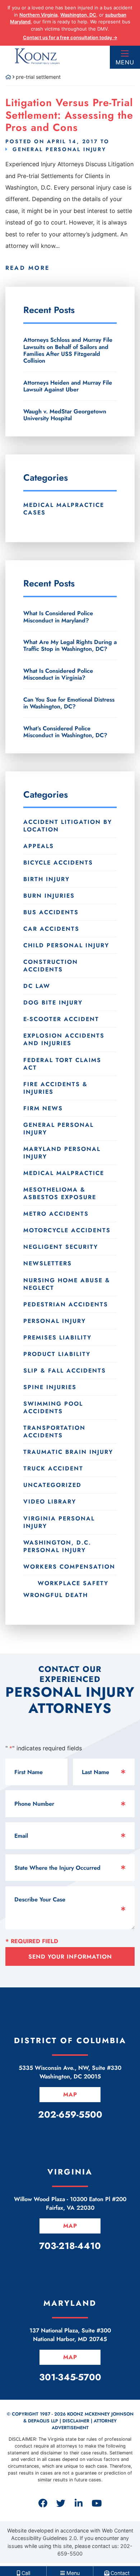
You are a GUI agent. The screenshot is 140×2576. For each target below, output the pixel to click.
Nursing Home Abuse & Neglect (67, 1284)
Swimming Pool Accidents (53, 1407)
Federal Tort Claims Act (62, 1064)
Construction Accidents (51, 966)
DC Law (37, 986)
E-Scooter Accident (61, 1019)
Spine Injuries (50, 1387)
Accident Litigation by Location (68, 826)
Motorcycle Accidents (67, 1230)
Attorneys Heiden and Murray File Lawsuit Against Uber (68, 386)
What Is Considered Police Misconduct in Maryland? (58, 617)
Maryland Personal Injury (62, 1153)
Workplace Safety (73, 1583)
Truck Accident (53, 1468)
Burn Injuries (49, 896)
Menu (125, 62)
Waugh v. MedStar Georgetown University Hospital (65, 415)
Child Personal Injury (66, 945)
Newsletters (48, 1263)
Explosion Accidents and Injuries (64, 1039)
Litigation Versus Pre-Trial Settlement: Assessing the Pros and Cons (69, 115)
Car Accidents (51, 929)
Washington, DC (78, 15)
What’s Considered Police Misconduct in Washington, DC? (65, 732)
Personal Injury (55, 1321)
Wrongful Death (56, 1595)
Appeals (39, 846)
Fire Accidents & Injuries (55, 1088)
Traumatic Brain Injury (68, 1452)
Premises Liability (57, 1337)
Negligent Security (61, 1247)
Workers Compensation (69, 1567)
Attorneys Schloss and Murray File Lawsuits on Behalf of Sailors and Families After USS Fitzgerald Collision (68, 350)
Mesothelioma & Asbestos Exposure (60, 1193)
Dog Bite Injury (53, 1003)
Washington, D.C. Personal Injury (57, 1546)
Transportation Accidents (54, 1432)
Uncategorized (52, 1485)
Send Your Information (70, 1957)
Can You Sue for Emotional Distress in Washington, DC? (69, 703)
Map (70, 2094)
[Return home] (8, 77)
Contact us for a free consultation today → (70, 37)
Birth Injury (46, 879)
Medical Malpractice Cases (64, 509)
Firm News (43, 1108)
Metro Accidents (56, 1214)
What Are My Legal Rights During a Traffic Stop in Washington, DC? (70, 645)
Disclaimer (76, 2421)
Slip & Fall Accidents (65, 1371)
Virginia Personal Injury (59, 1522)
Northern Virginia (38, 15)
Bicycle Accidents (58, 863)
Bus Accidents (51, 912)
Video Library (50, 1502)
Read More (27, 268)
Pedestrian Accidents (66, 1304)
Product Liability (57, 1354)
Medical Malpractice (64, 1173)
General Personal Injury (59, 149)
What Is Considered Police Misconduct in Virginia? (58, 674)
